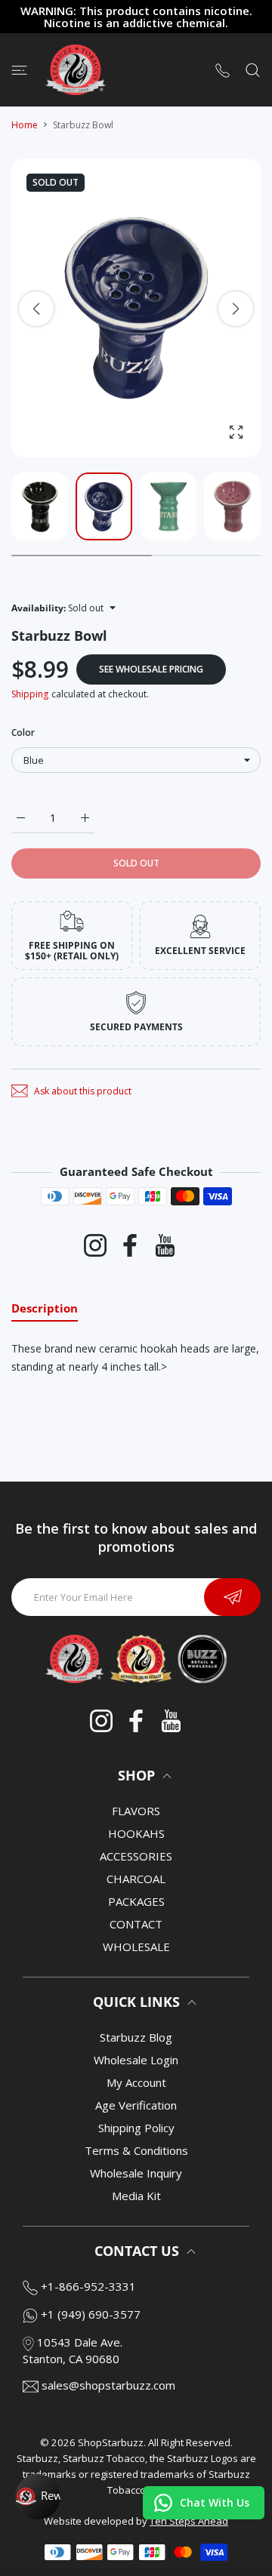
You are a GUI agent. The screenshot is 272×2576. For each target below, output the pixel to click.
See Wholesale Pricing (151, 669)
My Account (136, 2082)
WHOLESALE (136, 1947)
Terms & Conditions (136, 2150)
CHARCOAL (136, 1879)
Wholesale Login (136, 2060)
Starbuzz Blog (136, 2037)
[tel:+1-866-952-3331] (223, 70)
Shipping (30, 694)
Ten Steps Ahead (189, 2521)
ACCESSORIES (136, 1856)
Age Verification (136, 2105)
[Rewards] (38, 2497)
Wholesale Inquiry (136, 2173)
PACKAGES (136, 1901)
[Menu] (19, 69)
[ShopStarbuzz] (76, 70)
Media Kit (136, 2196)
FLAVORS (136, 1811)
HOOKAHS (136, 1833)
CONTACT (136, 1924)
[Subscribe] (232, 1597)
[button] (236, 309)
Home (25, 125)
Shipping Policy (136, 2128)
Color (23, 732)
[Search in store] (253, 69)
